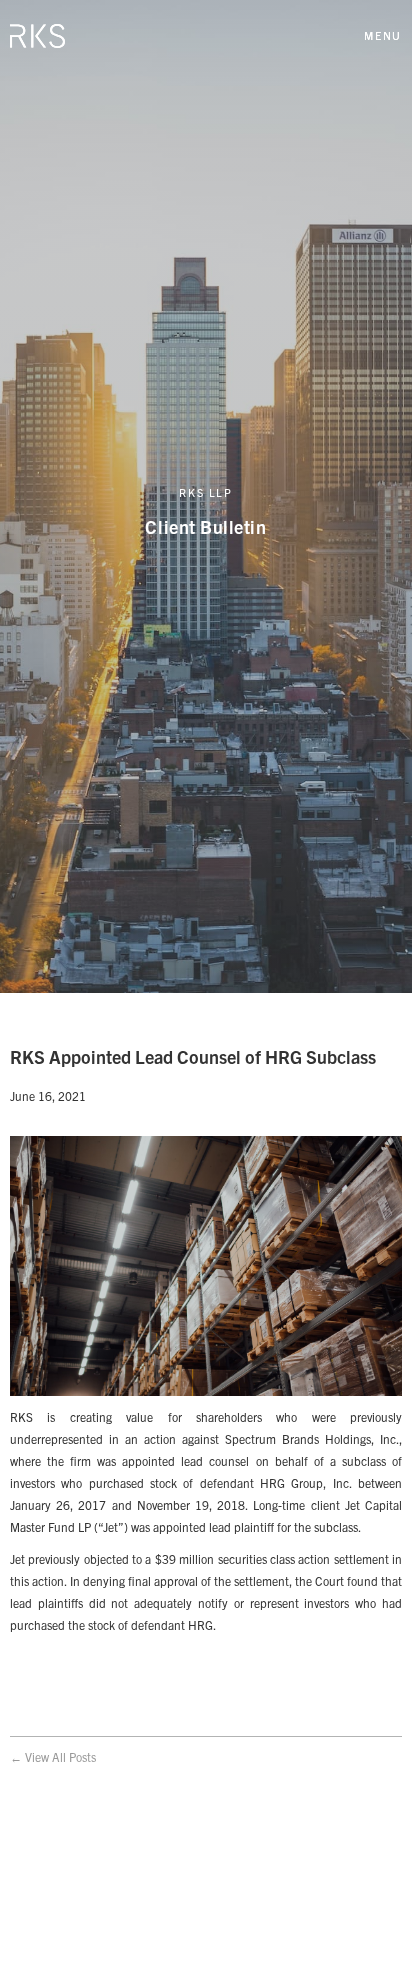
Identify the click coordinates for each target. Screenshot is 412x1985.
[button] (383, 35)
